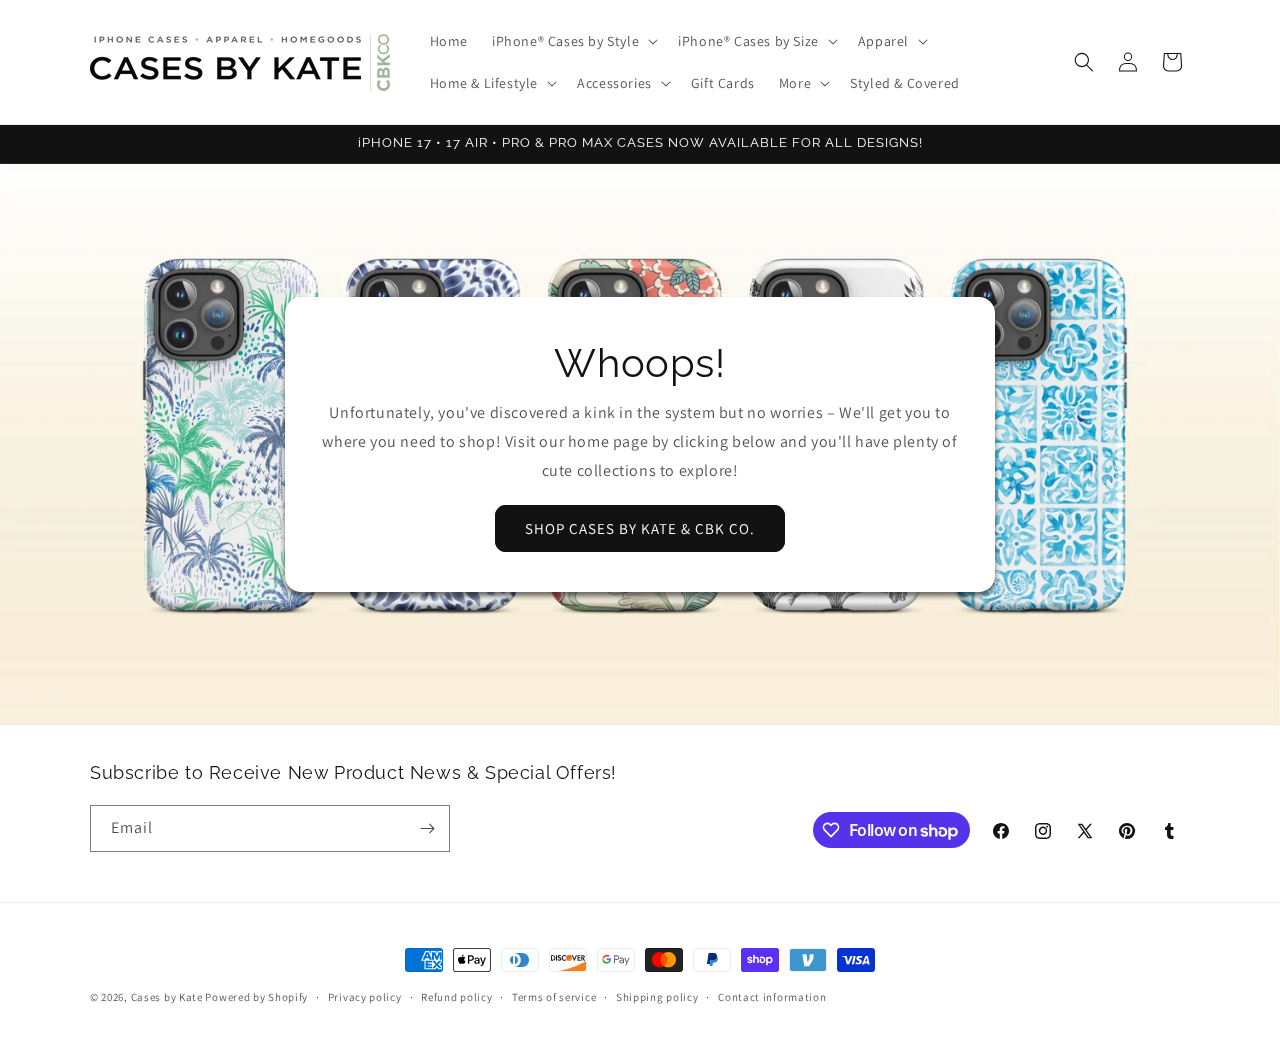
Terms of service (554, 997)
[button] (573, 41)
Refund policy (456, 997)
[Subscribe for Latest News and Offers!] (427, 828)
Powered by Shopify (256, 997)
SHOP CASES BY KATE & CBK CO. (640, 528)
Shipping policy (657, 997)
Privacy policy (365, 997)
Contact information (772, 997)
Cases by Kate (167, 997)
